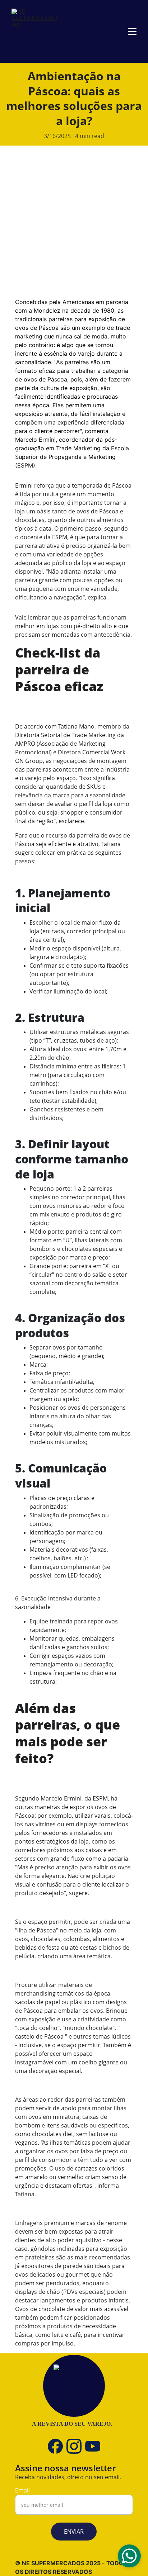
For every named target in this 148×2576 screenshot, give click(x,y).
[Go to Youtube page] (93, 2446)
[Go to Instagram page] (74, 2446)
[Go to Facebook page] (55, 2446)
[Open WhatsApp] (129, 2556)
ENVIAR (74, 2532)
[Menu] (132, 32)
